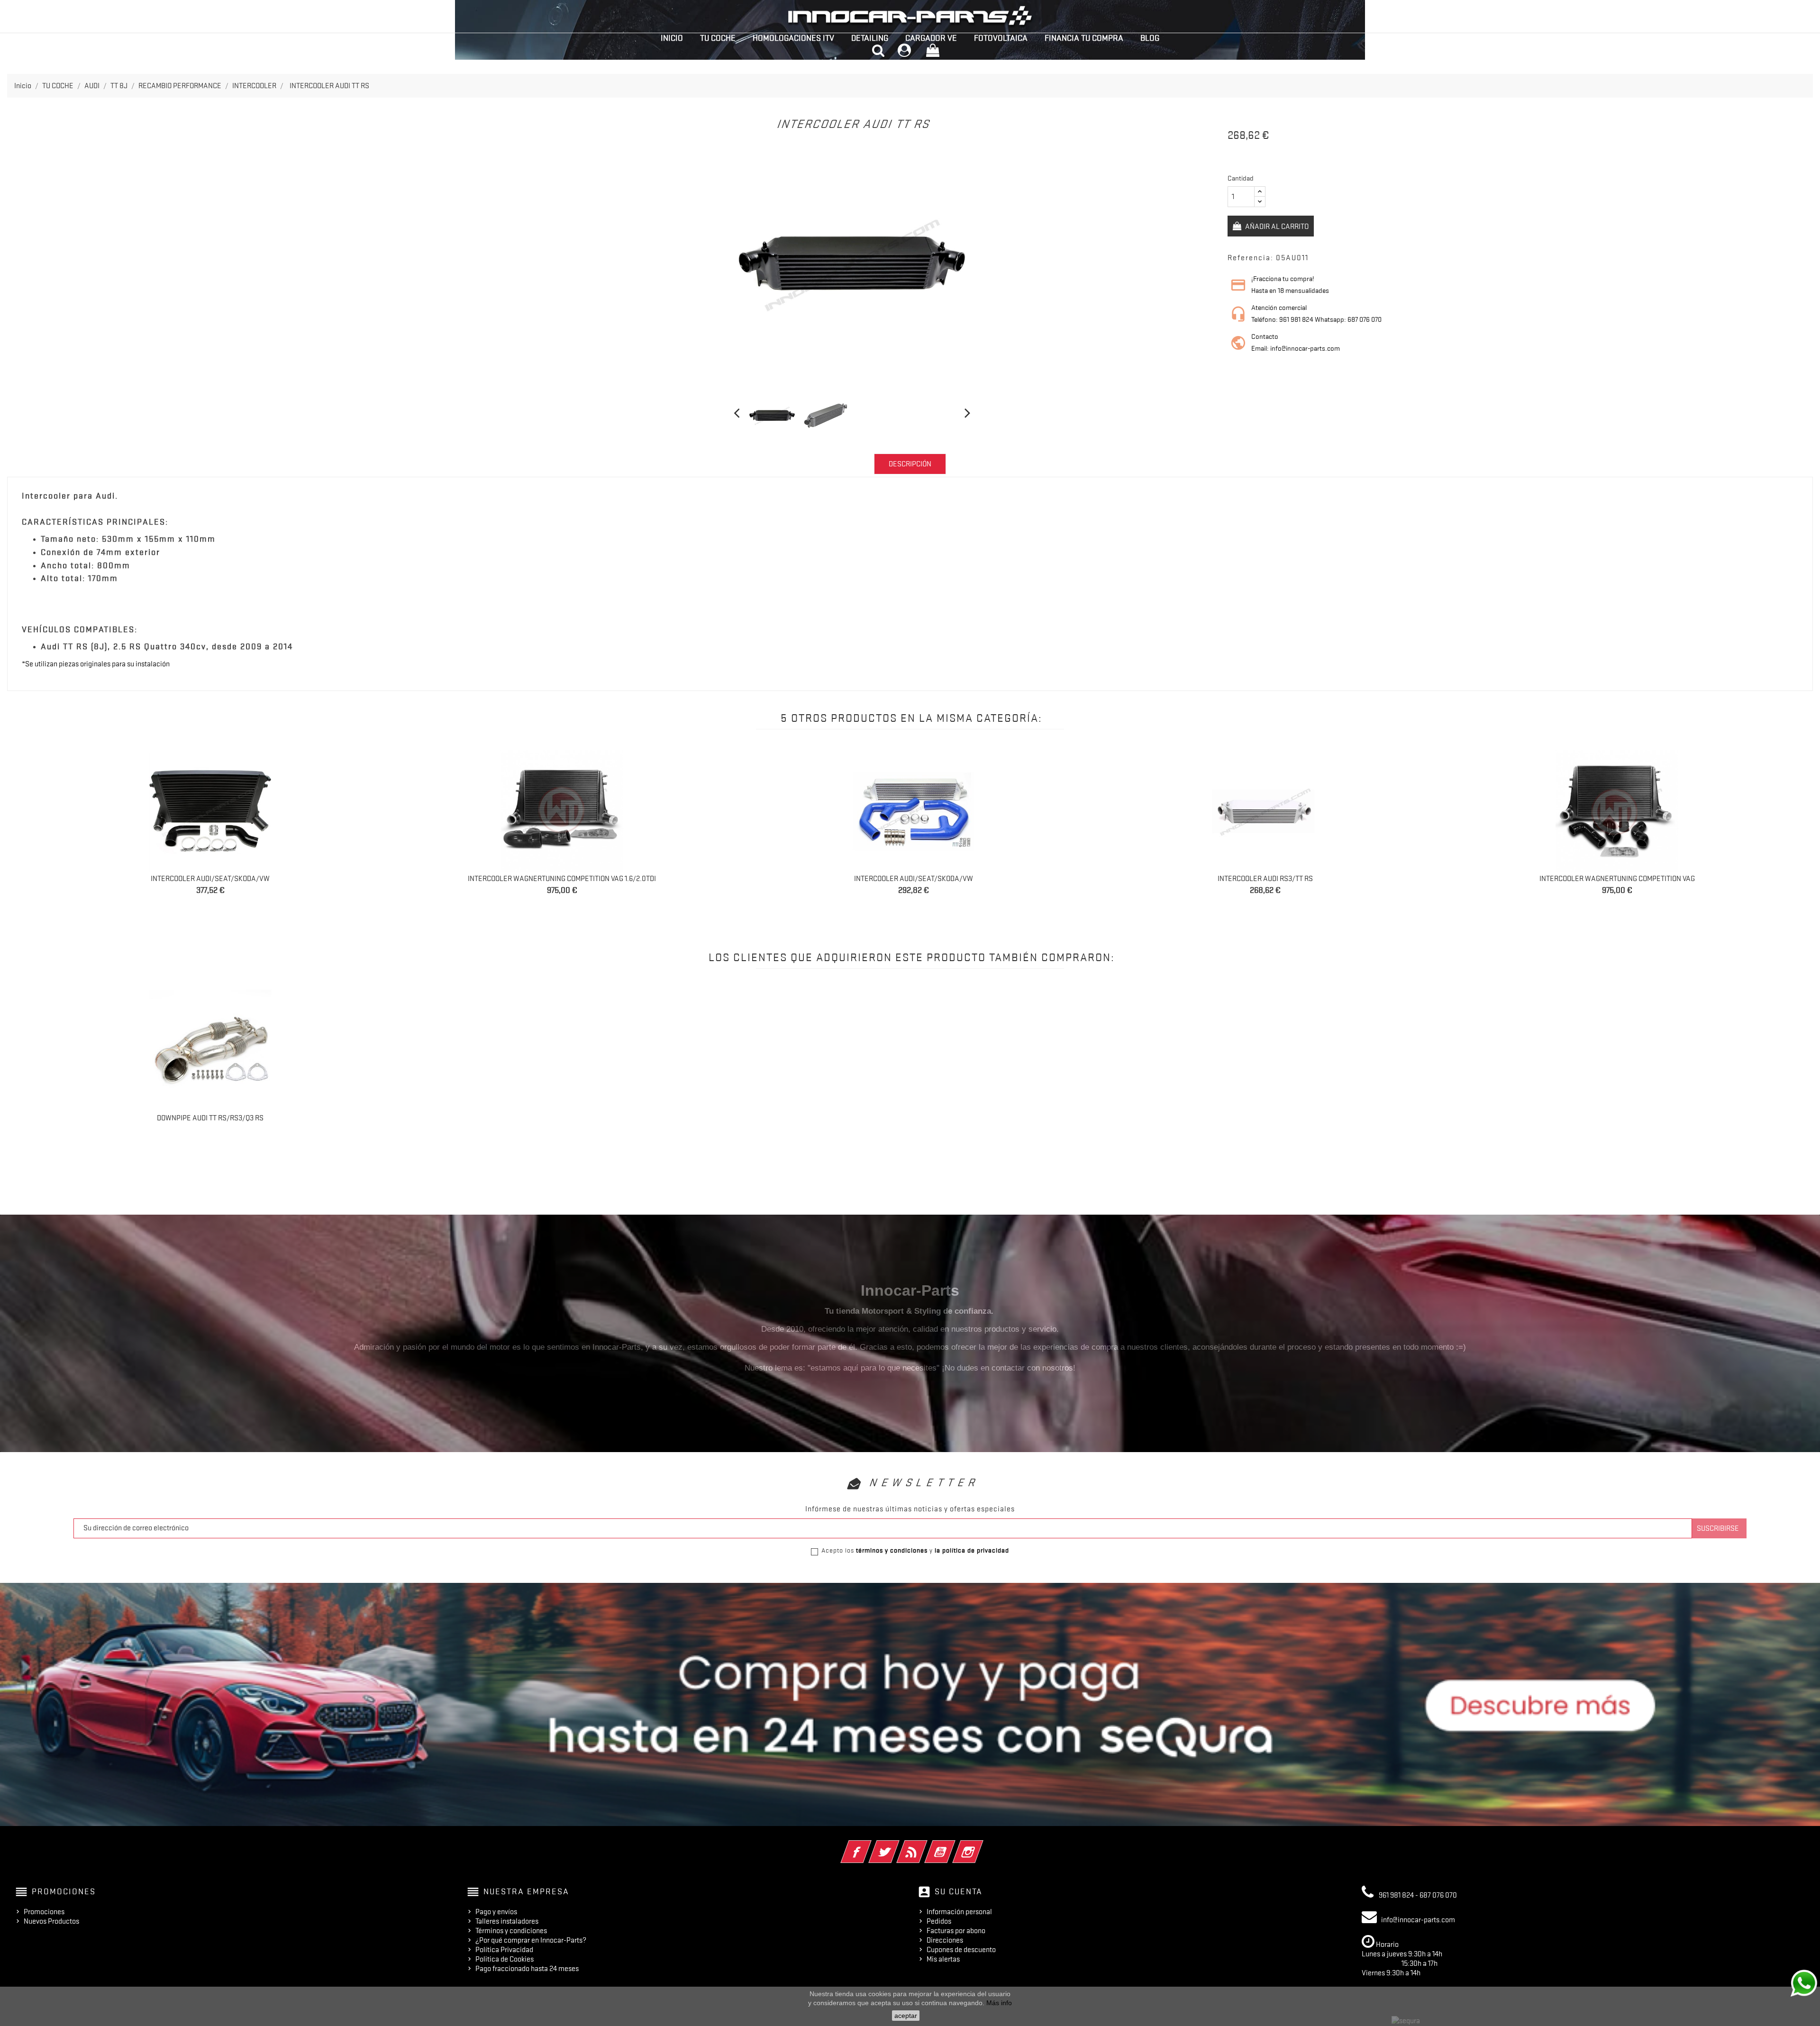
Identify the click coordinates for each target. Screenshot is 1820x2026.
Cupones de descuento (961, 1950)
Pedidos (939, 1921)
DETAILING (870, 38)
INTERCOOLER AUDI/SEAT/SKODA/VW (210, 879)
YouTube (953, 1845)
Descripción (910, 464)
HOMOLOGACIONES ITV (793, 38)
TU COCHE (718, 38)
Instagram (981, 1845)
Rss (925, 1845)
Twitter (897, 1845)
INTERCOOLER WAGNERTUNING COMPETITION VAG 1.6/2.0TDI (562, 879)
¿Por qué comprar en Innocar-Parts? (531, 1940)
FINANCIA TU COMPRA (1084, 38)
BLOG (1150, 38)
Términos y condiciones (511, 1931)
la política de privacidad (972, 1550)
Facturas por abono (956, 1931)
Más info (999, 2003)
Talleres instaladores (507, 1921)
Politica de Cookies (505, 1959)
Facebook (869, 1845)
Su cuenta (959, 1891)
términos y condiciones (892, 1550)
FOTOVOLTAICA (1001, 38)
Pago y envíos (496, 1912)
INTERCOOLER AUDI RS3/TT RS (1265, 879)
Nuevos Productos (51, 1921)
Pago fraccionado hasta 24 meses (527, 1969)
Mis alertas (943, 1959)
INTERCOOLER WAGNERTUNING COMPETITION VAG (1617, 879)
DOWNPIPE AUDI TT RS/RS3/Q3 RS (210, 1118)
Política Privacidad (504, 1950)
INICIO (672, 38)
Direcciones (945, 1940)
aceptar (906, 2016)
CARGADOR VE (931, 38)
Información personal (959, 1912)
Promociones (44, 1912)
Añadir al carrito (1276, 227)
